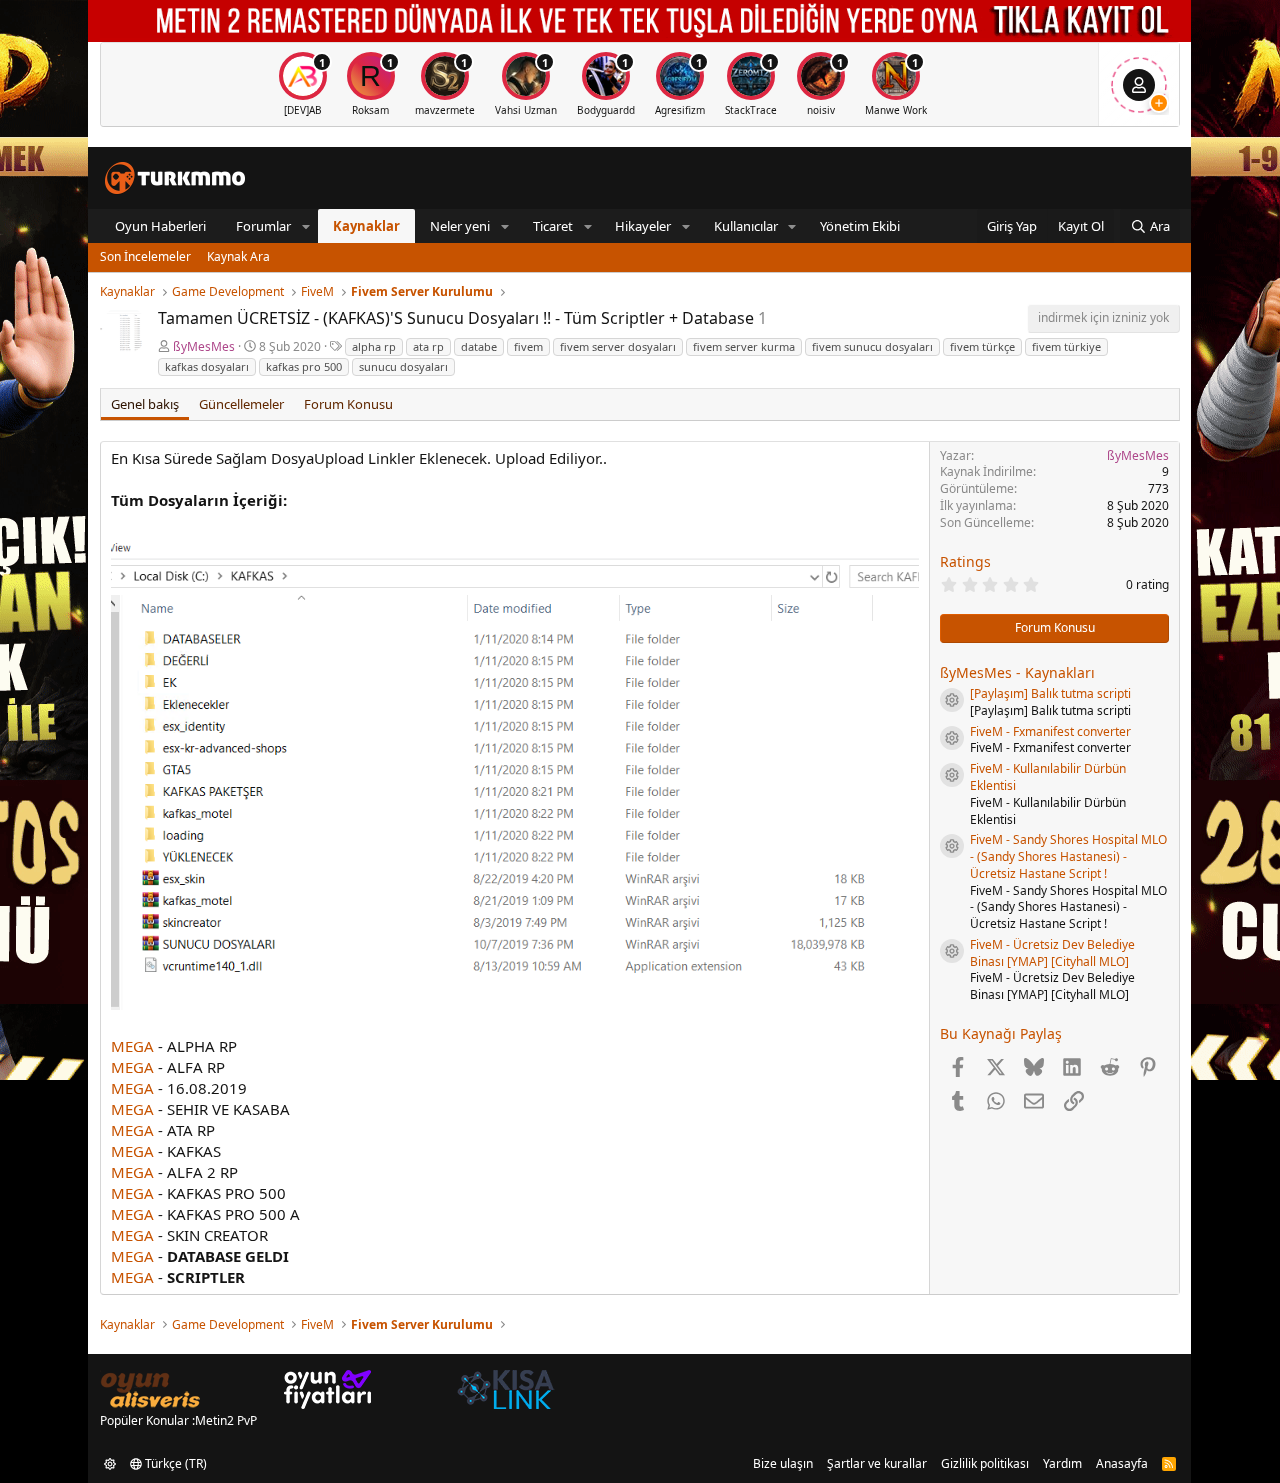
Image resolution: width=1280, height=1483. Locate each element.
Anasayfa (1122, 1463)
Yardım (1062, 1463)
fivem (528, 346)
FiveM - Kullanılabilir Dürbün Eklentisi (1048, 777)
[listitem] (303, 84)
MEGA (132, 1046)
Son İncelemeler (145, 256)
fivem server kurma (744, 346)
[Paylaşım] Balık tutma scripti (1050, 693)
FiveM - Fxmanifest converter (1050, 731)
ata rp (428, 346)
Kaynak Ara (238, 256)
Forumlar (263, 226)
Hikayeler (643, 226)
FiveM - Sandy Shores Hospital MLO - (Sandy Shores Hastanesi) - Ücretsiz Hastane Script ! (1068, 856)
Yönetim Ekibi (860, 226)
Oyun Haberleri (160, 226)
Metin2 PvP (226, 1420)
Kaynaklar (366, 226)
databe (479, 346)
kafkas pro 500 (304, 366)
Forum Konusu (348, 404)
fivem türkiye (1066, 346)
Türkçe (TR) (174, 1463)
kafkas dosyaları (207, 366)
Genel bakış (145, 404)
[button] (306, 226)
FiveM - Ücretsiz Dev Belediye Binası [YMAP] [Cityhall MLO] (1052, 953)
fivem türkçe (982, 346)
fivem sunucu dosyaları (872, 346)
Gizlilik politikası (985, 1463)
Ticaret (553, 226)
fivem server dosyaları (618, 346)
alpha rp (374, 346)
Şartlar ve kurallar (877, 1463)
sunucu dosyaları (403, 366)
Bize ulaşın (783, 1463)
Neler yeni (460, 226)
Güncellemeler (241, 404)
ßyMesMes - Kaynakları (1017, 672)
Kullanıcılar (746, 226)
